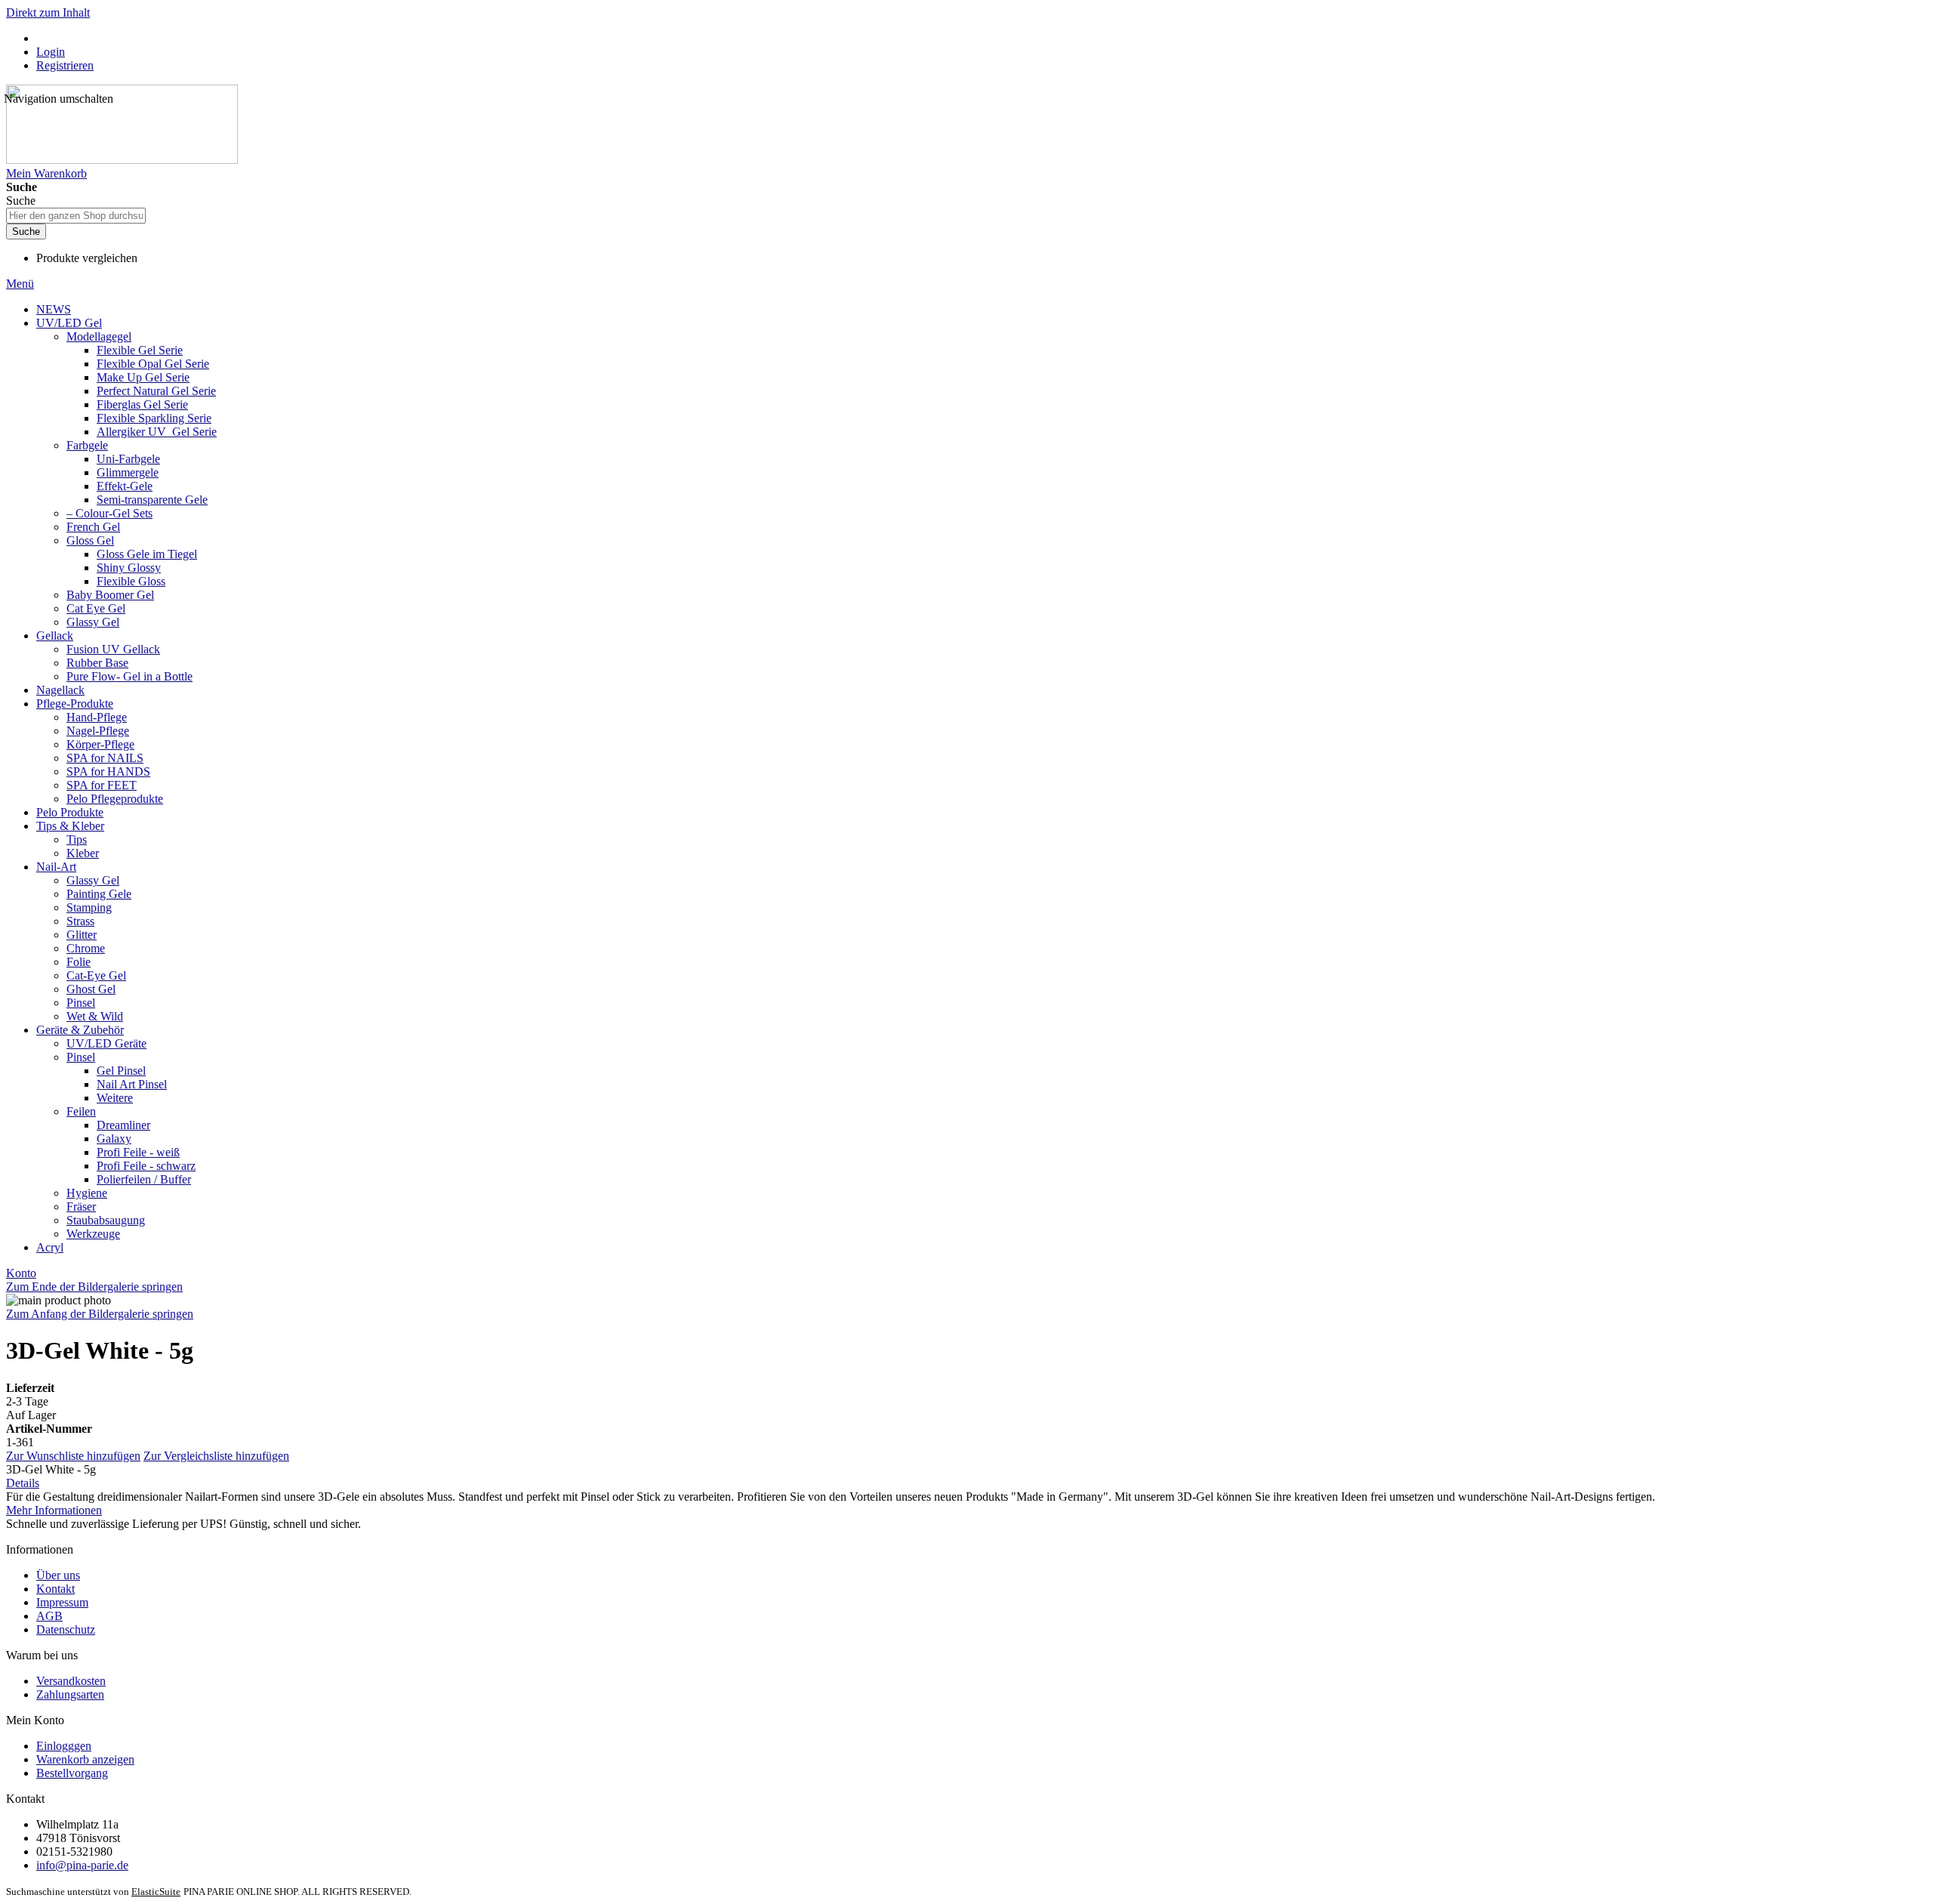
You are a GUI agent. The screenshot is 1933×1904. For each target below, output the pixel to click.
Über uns (58, 1575)
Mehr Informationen (54, 1510)
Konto (21, 1273)
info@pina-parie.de (82, 1865)
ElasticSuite (156, 1892)
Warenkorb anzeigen (85, 1759)
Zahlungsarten (70, 1694)
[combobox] (76, 216)
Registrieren (65, 65)
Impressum (62, 1602)
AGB (49, 1616)
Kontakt (55, 1589)
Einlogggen (64, 1746)
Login (51, 52)
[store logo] (122, 160)
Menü (20, 284)
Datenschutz (66, 1629)
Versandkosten (71, 1681)
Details (23, 1483)
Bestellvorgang (72, 1773)
